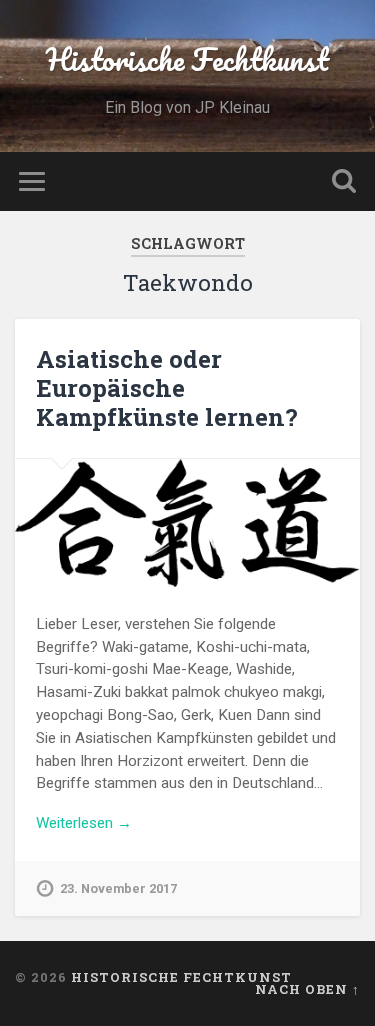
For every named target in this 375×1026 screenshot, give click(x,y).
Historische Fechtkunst (187, 59)
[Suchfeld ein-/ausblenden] (344, 181)
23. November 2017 (118, 888)
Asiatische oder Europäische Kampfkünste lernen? (167, 388)
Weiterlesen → (84, 823)
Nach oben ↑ (307, 989)
